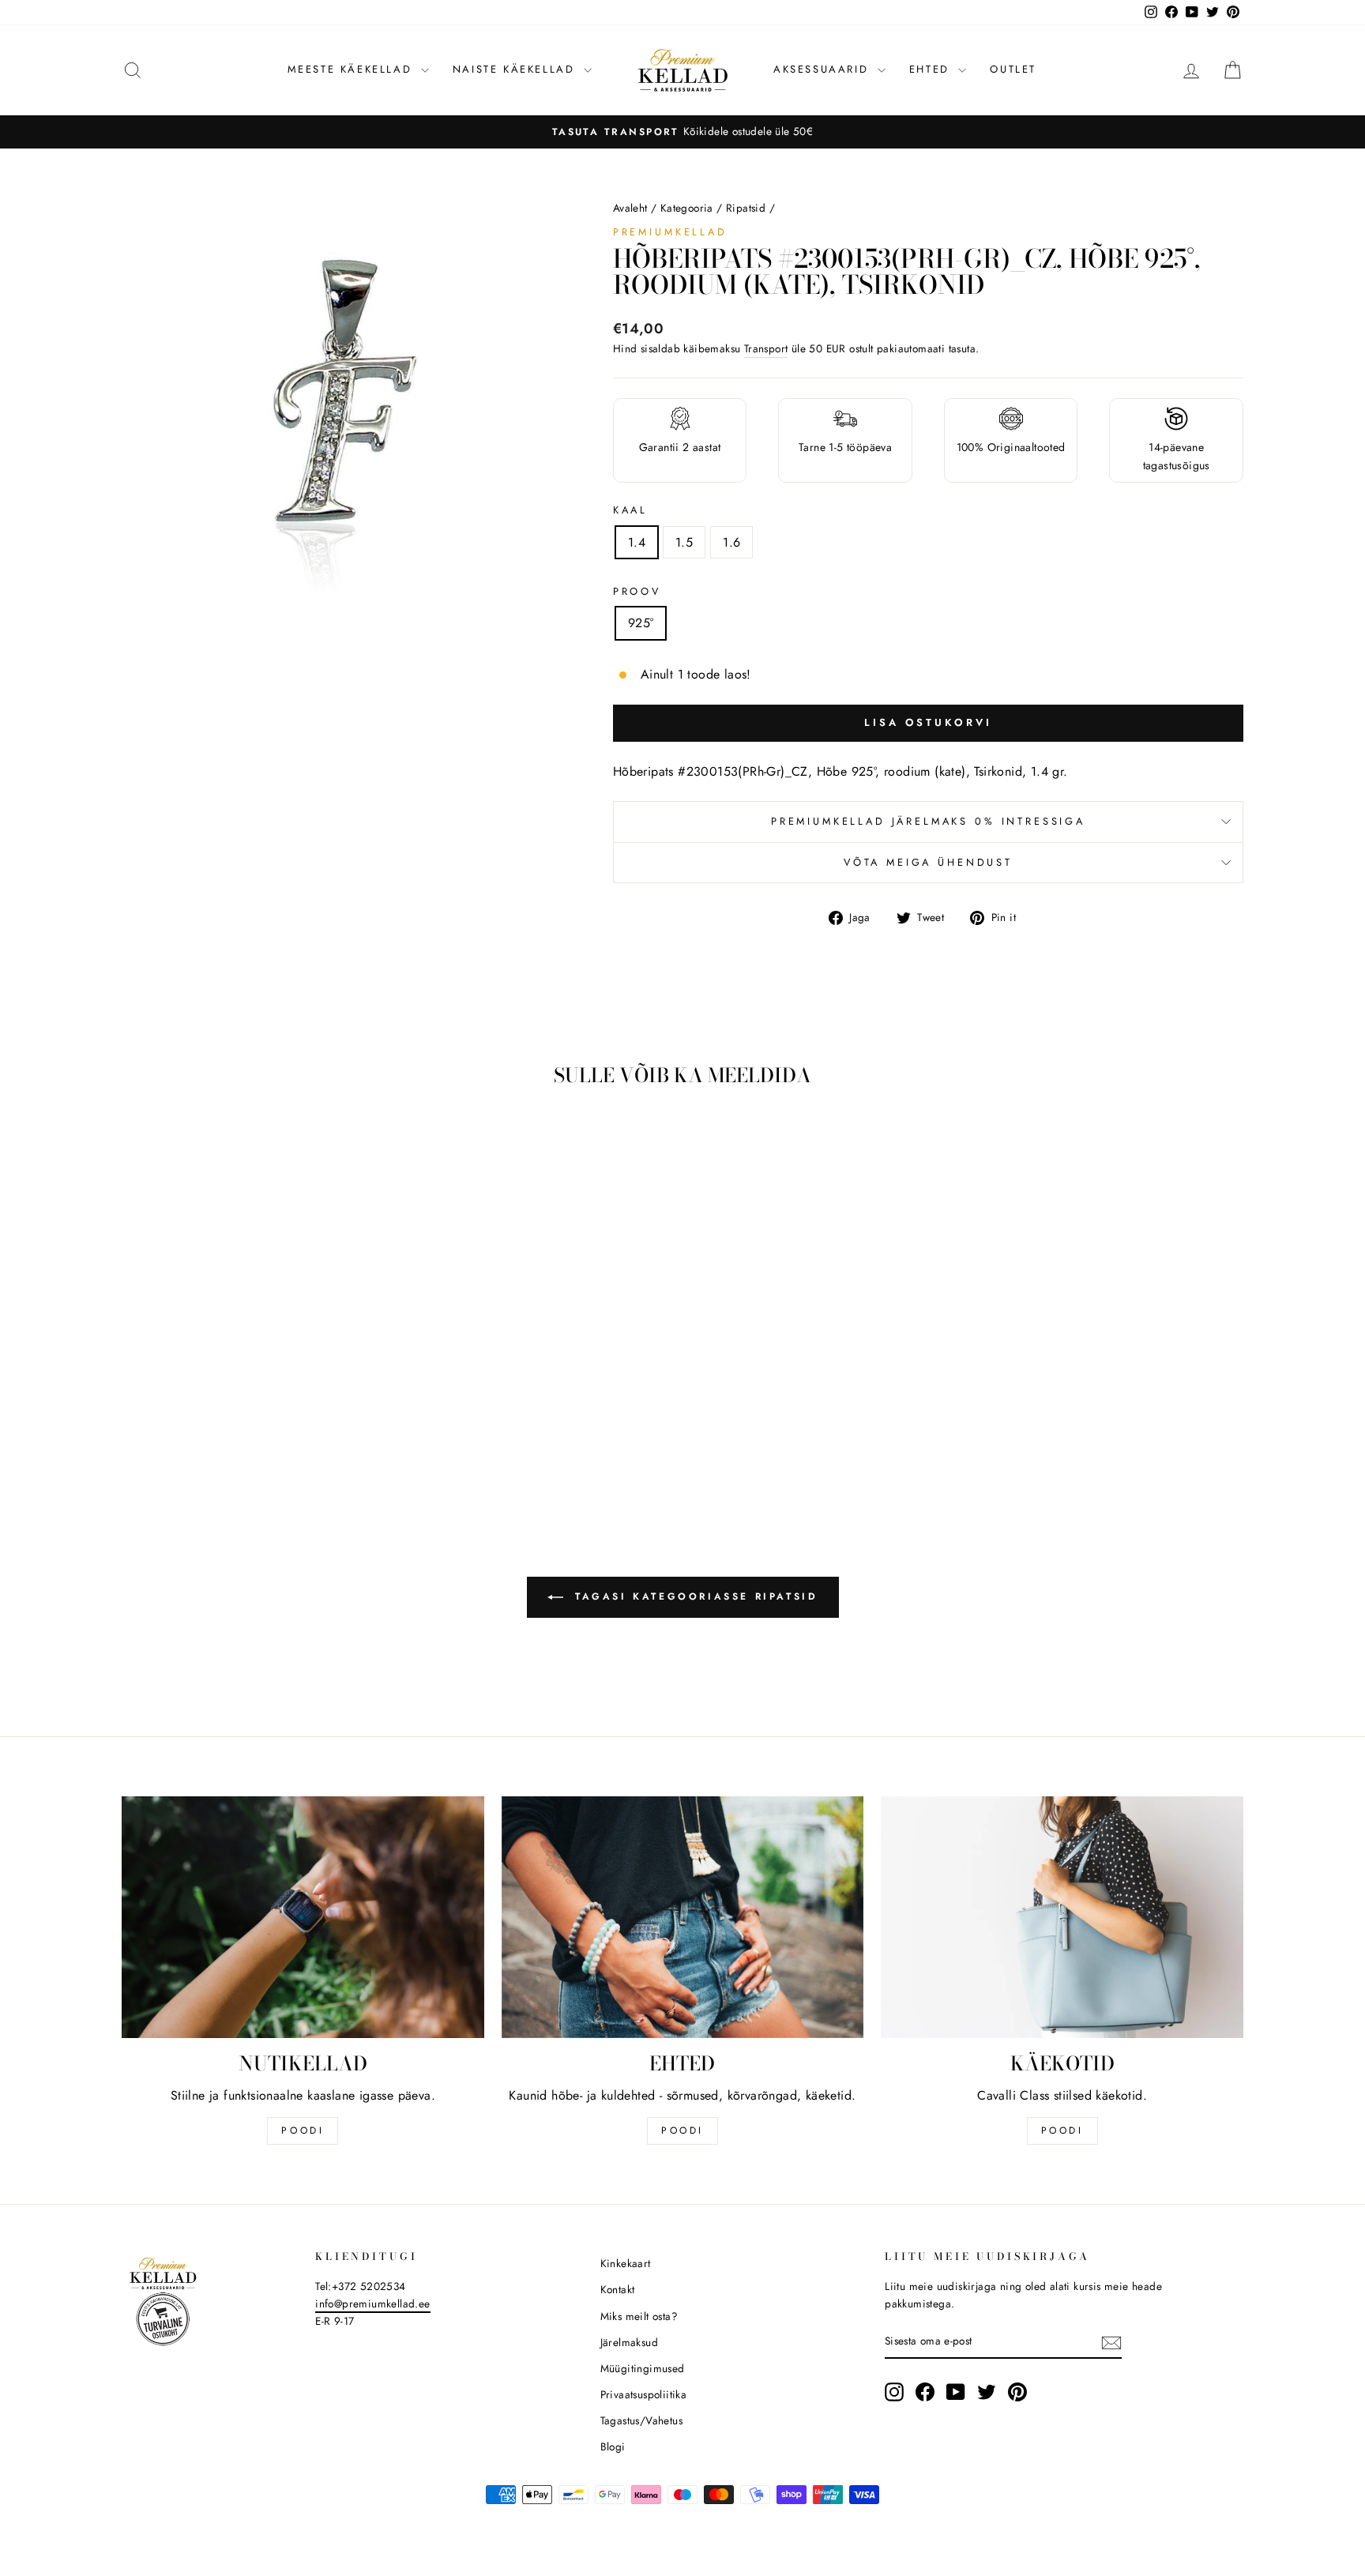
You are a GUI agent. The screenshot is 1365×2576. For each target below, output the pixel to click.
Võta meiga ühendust (928, 862)
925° (641, 623)
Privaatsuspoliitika (644, 2394)
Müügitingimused (643, 2368)
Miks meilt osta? (639, 2316)
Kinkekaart (626, 2263)
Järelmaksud (629, 2342)
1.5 (684, 542)
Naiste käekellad (516, 69)
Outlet (1013, 69)
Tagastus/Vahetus (641, 2420)
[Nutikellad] (303, 1917)
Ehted (932, 69)
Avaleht (630, 208)
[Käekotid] (1062, 1917)
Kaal (630, 510)
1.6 (731, 542)
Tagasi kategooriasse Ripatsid (694, 1596)
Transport (766, 348)
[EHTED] (683, 1917)
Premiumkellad (670, 232)
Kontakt (618, 2289)
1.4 (637, 542)
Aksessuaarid (824, 69)
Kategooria (687, 208)
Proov (637, 591)
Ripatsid (746, 208)
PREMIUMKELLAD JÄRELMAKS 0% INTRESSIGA (928, 821)
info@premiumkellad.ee (372, 2303)
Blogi (613, 2446)
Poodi (682, 2130)
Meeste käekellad (352, 69)
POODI (303, 2130)
